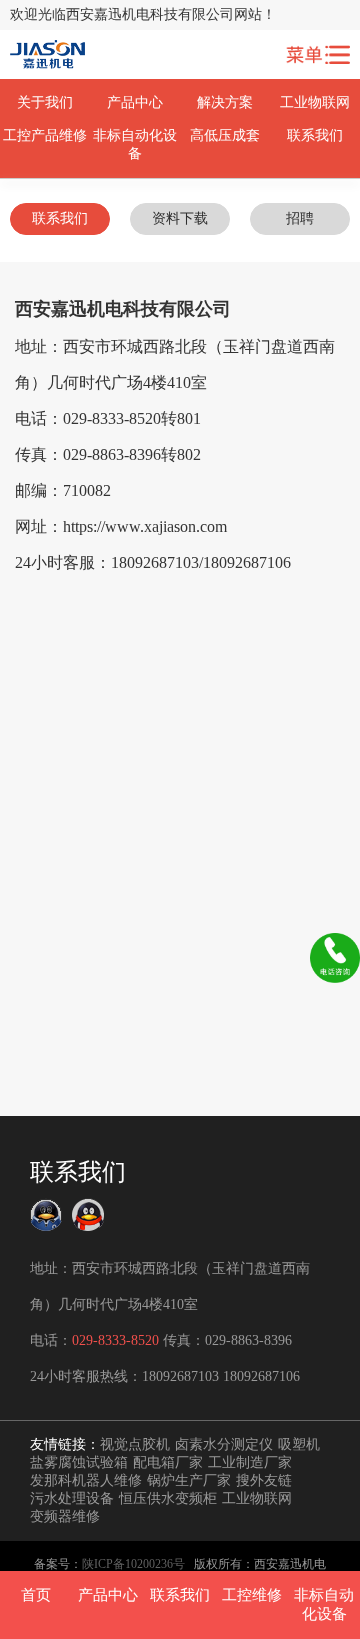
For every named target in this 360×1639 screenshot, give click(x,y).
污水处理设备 (72, 1498)
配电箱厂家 (168, 1462)
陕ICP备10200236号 (133, 1564)
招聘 (300, 218)
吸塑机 (299, 1444)
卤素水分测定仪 (224, 1444)
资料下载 (180, 218)
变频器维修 (65, 1516)
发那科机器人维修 (86, 1480)
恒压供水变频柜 (168, 1498)
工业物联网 (315, 102)
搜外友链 (264, 1480)
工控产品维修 (45, 135)
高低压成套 (225, 135)
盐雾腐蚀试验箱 (79, 1462)
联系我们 (315, 135)
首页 (36, 1595)
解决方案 (225, 102)
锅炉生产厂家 (189, 1480)
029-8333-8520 (115, 1340)
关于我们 (45, 102)
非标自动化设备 (135, 144)
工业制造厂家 (250, 1462)
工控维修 (252, 1595)
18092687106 (261, 1376)
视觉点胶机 (135, 1444)
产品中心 (135, 102)
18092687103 (180, 1376)
